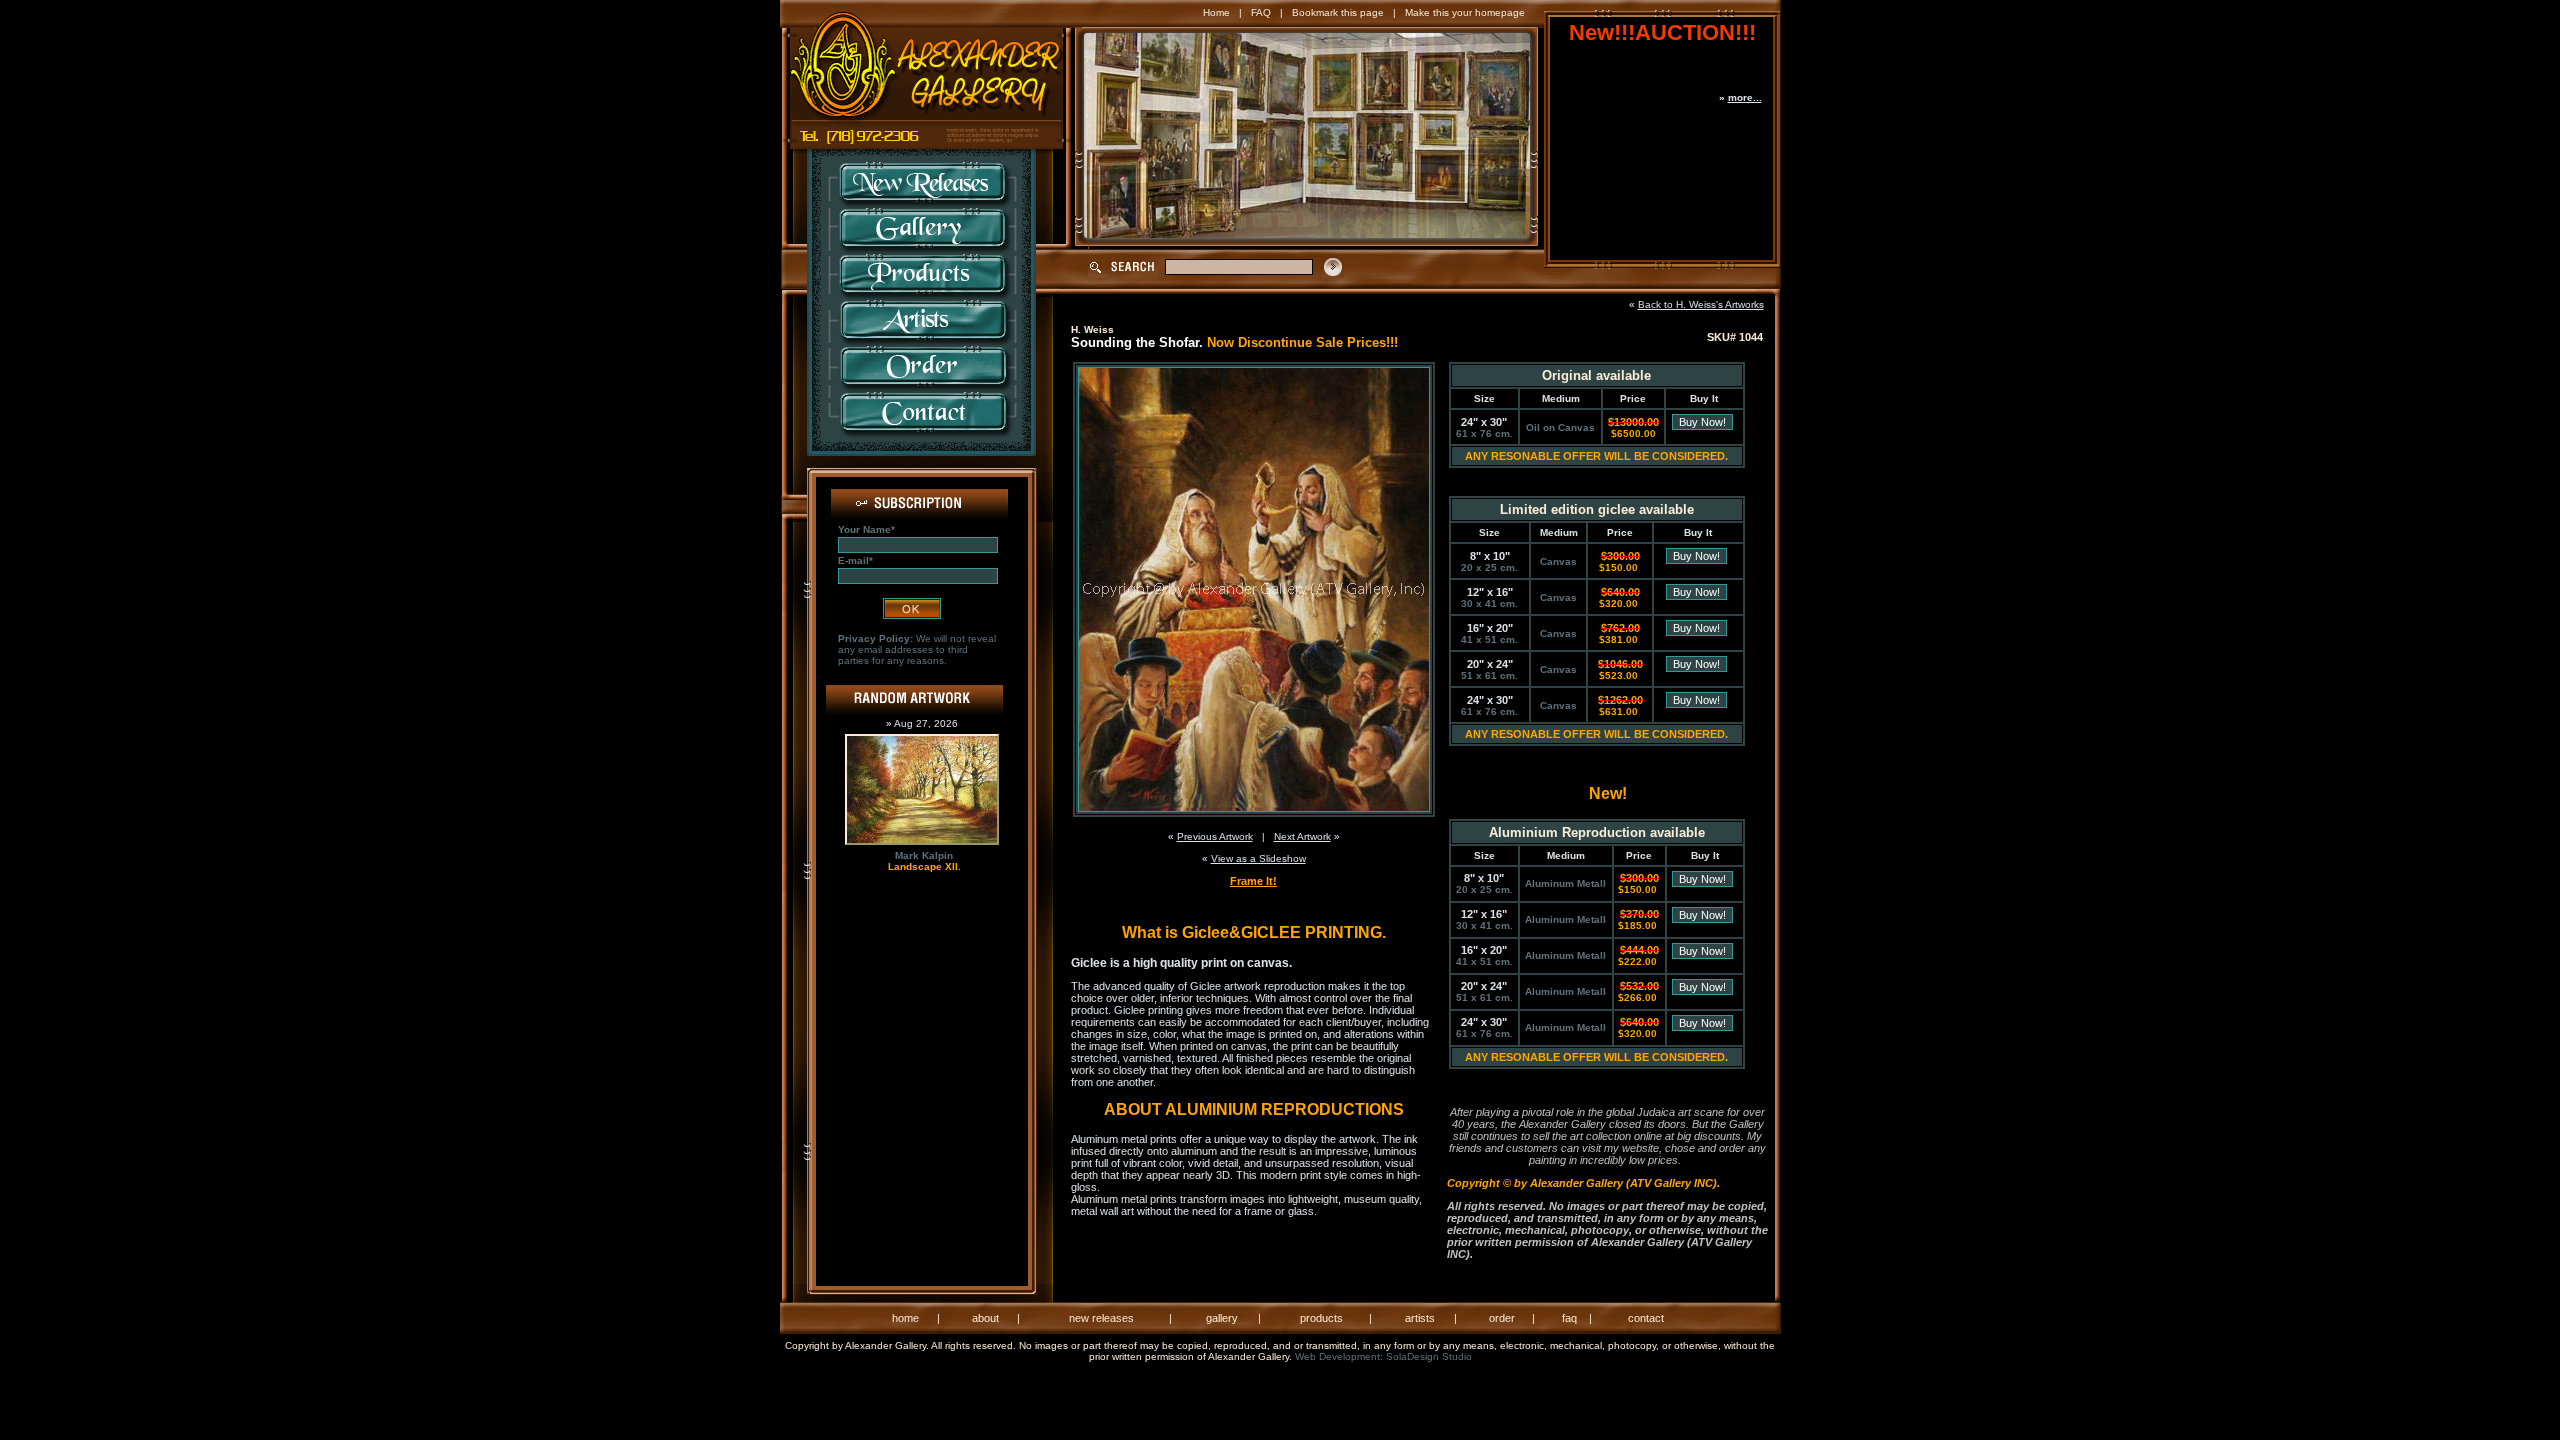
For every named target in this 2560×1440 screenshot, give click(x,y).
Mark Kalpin (924, 855)
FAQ (1261, 12)
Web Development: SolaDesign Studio (1383, 1356)
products (1321, 1318)
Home (1216, 12)
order (1502, 1318)
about (985, 1318)
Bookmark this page (1338, 12)
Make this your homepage (1465, 12)
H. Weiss (1092, 329)
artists (1420, 1318)
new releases (1101, 1318)
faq (1569, 1318)
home (905, 1318)
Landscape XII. (924, 866)
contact (1646, 1318)
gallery (1222, 1318)
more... (1745, 97)
